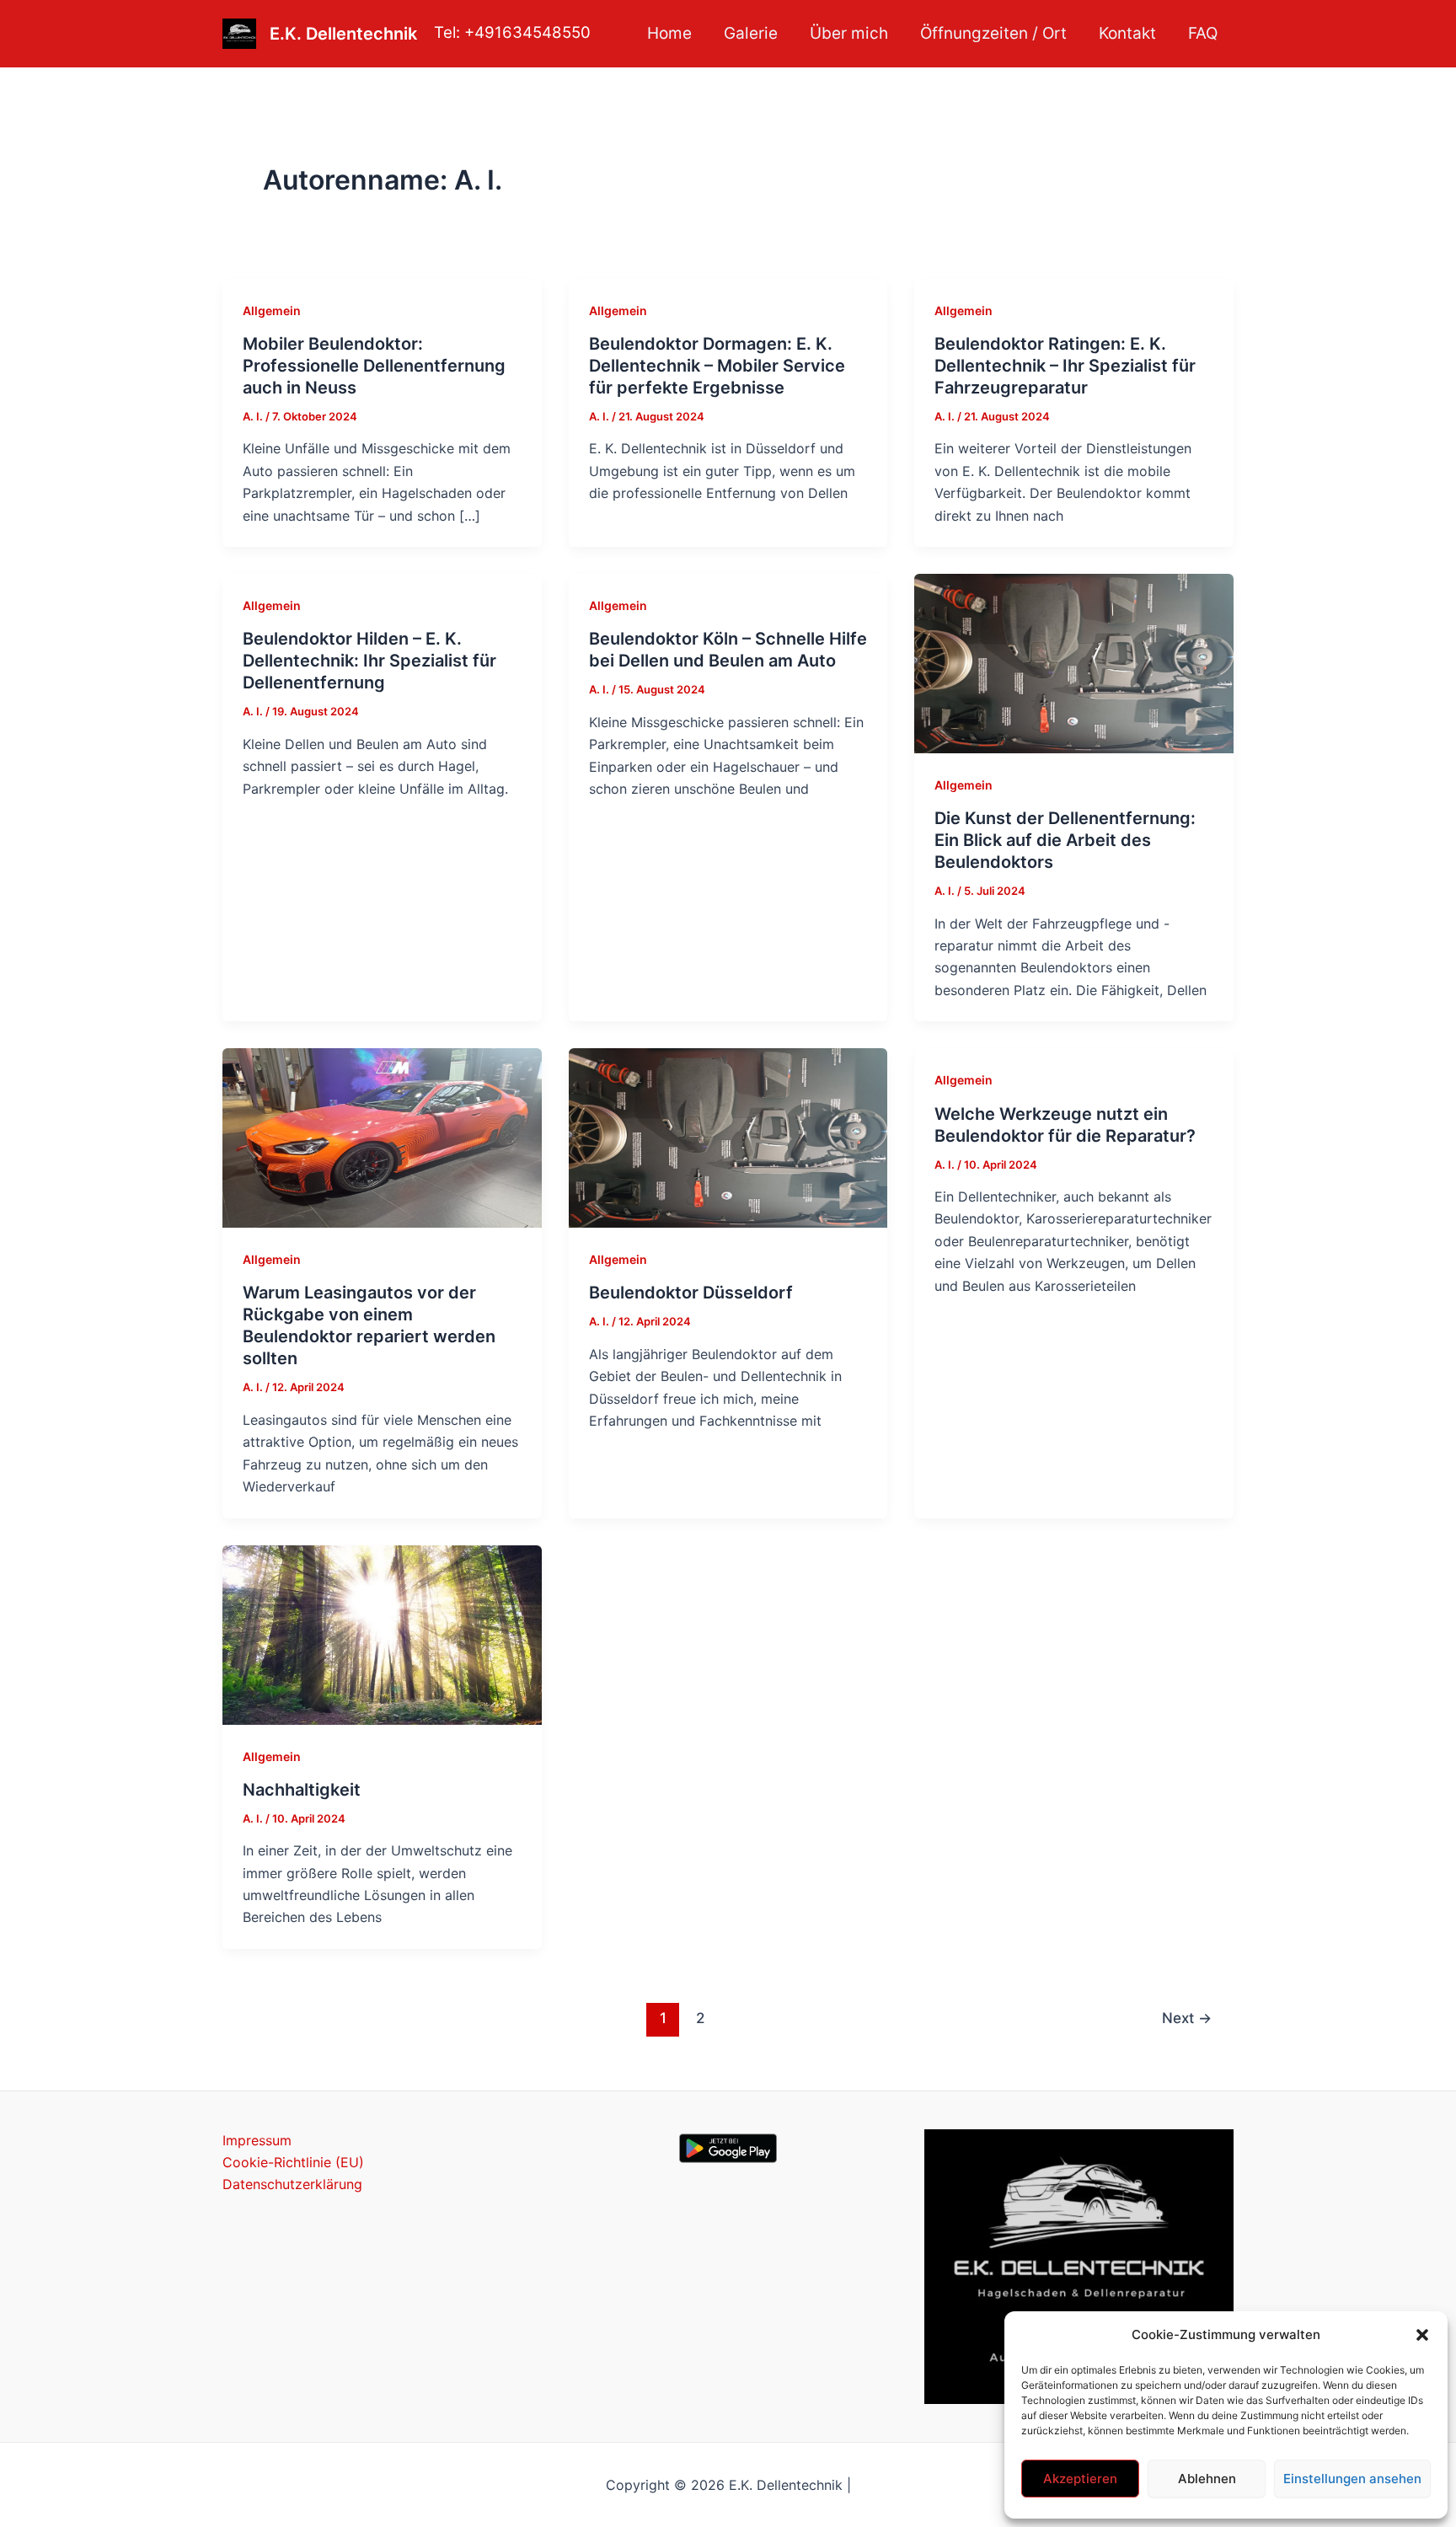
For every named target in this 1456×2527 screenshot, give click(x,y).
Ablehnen (1207, 2479)
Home (669, 33)
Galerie (751, 33)
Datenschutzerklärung (292, 2184)
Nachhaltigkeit (302, 1790)
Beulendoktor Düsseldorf (691, 1293)
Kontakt (1127, 33)
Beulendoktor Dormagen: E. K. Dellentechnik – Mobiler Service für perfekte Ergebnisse (717, 366)
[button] (1422, 2335)
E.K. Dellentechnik (343, 34)
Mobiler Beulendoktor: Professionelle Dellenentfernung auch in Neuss (374, 366)
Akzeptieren (1080, 2479)
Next (1187, 2018)
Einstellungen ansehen (1352, 2479)
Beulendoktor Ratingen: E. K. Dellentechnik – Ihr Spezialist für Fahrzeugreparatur (1065, 366)
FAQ (1203, 33)
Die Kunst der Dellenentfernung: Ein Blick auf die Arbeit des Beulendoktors (1065, 840)
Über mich (849, 33)
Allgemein (272, 311)
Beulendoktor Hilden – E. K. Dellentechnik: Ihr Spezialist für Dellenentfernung (369, 661)
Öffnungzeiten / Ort (993, 33)
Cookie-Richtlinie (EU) (293, 2162)
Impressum (257, 2140)
